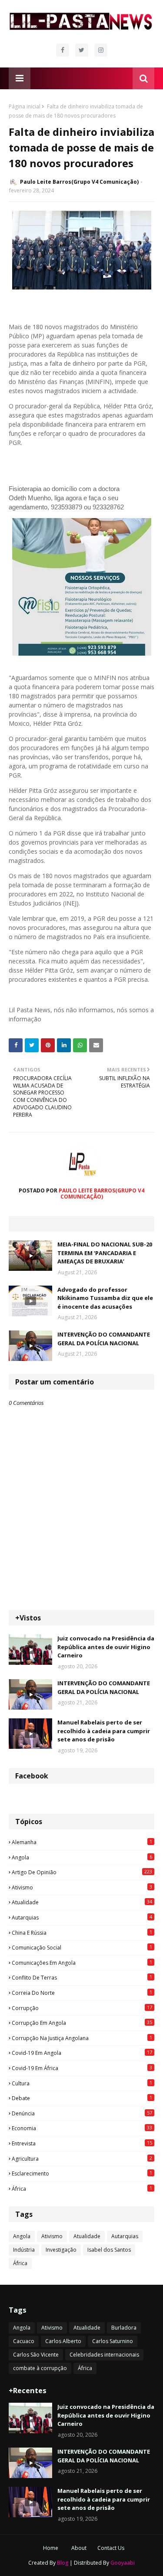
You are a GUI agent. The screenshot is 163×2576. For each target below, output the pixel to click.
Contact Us (111, 2548)
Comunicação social (82, 1947)
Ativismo (82, 1887)
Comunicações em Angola (82, 1963)
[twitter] (82, 50)
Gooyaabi (123, 2563)
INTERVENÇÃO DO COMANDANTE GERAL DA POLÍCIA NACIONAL (104, 1339)
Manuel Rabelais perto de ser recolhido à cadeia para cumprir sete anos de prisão (104, 1731)
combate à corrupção (40, 2368)
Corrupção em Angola (82, 2023)
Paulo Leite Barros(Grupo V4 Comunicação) (79, 182)
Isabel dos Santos (109, 2250)
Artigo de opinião (82, 1872)
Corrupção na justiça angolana (82, 2038)
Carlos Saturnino (113, 2341)
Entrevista (82, 2143)
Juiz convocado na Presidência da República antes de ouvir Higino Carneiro (106, 1647)
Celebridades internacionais (104, 2355)
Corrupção (82, 2008)
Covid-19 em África (82, 2068)
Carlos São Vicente (36, 2355)
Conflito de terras (82, 1977)
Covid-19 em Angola (82, 2053)
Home (51, 2548)
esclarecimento (82, 2173)
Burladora (124, 2328)
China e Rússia (82, 1933)
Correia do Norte (82, 1993)
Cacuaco (24, 2341)
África (82, 2189)
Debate (82, 2098)
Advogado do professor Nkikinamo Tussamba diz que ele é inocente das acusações (105, 1298)
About (79, 2548)
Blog (63, 2563)
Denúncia (82, 2113)
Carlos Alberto (63, 2341)
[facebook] (63, 50)
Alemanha (82, 1842)
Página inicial (25, 106)
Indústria (24, 2250)
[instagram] (101, 50)
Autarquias (82, 1917)
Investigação (61, 2250)
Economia (82, 2128)
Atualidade (82, 1902)
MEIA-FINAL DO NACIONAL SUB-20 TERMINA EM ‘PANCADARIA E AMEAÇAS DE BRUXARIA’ (105, 1253)
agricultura (82, 2158)
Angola (82, 1857)
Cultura (82, 2083)
